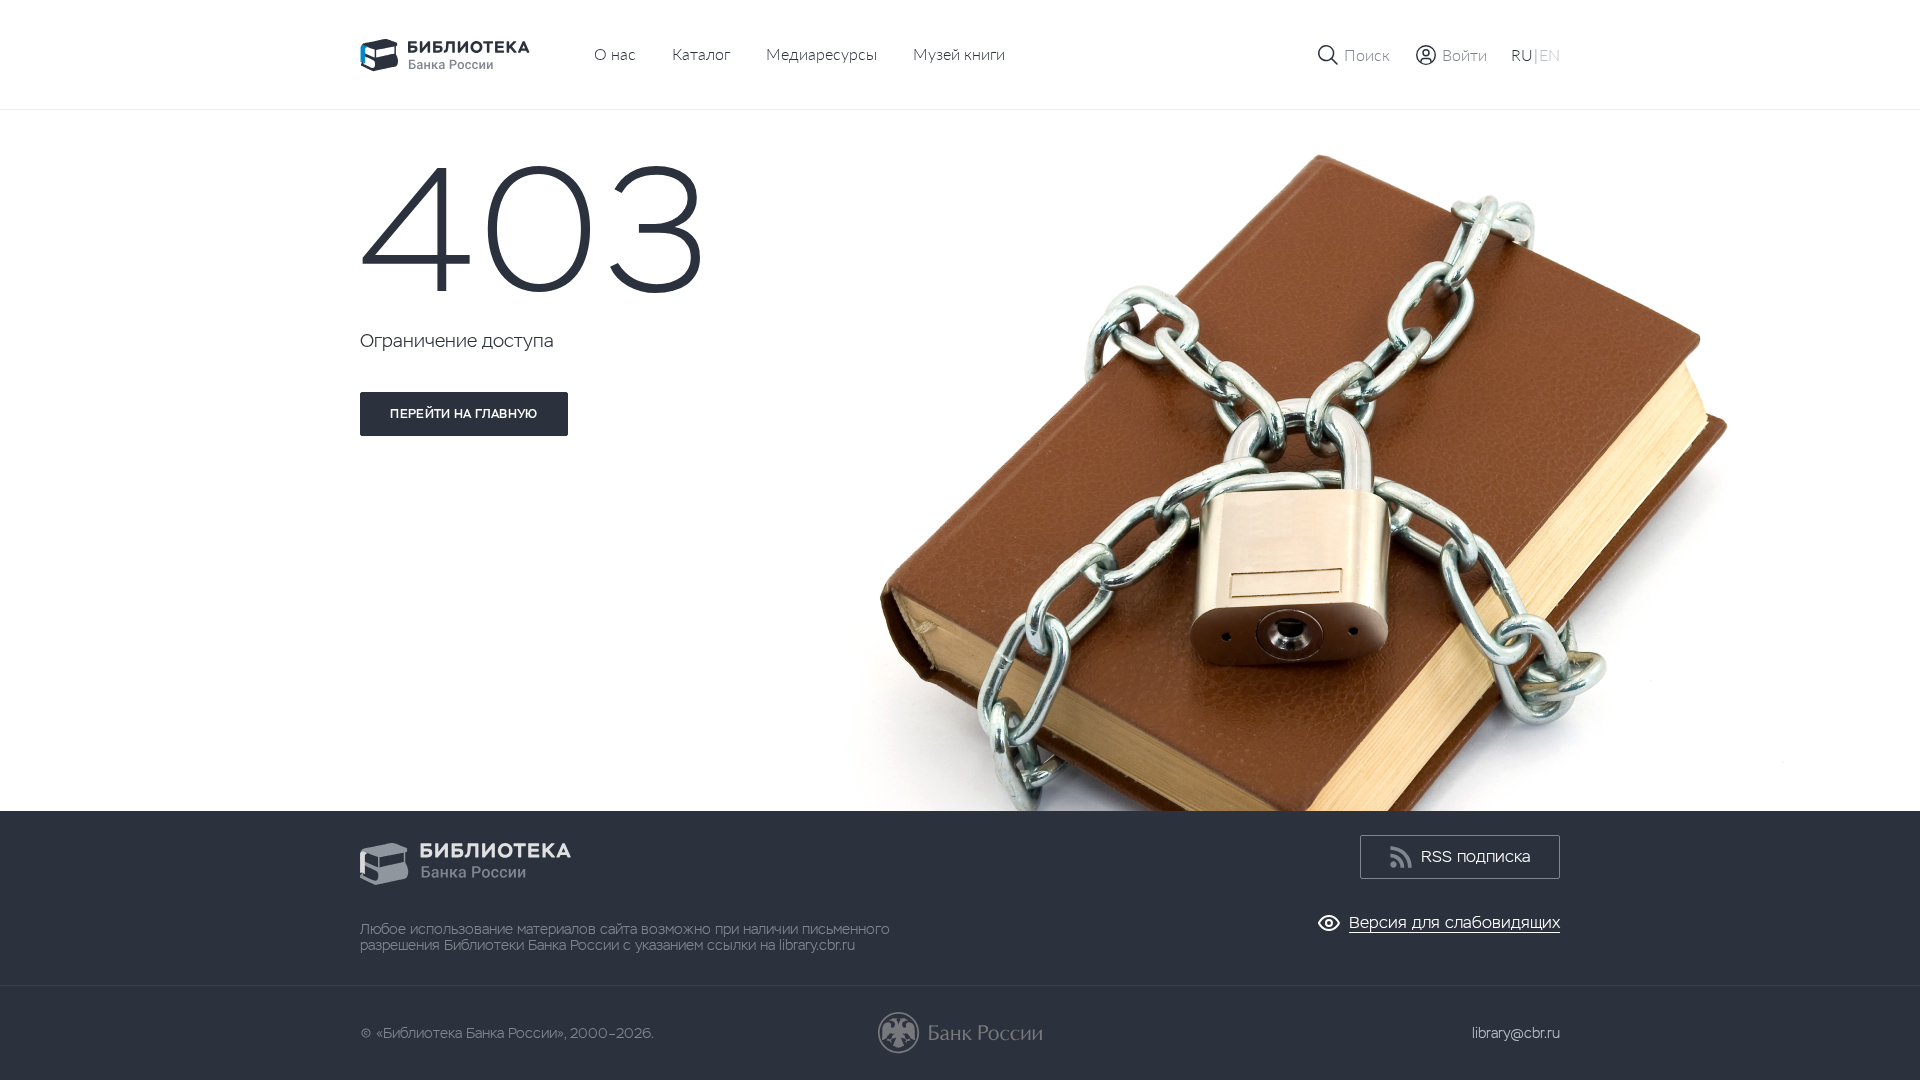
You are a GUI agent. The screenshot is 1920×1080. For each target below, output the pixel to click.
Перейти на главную (463, 414)
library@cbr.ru (1516, 1033)
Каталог (701, 53)
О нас (615, 53)
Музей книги (959, 53)
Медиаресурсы (821, 53)
